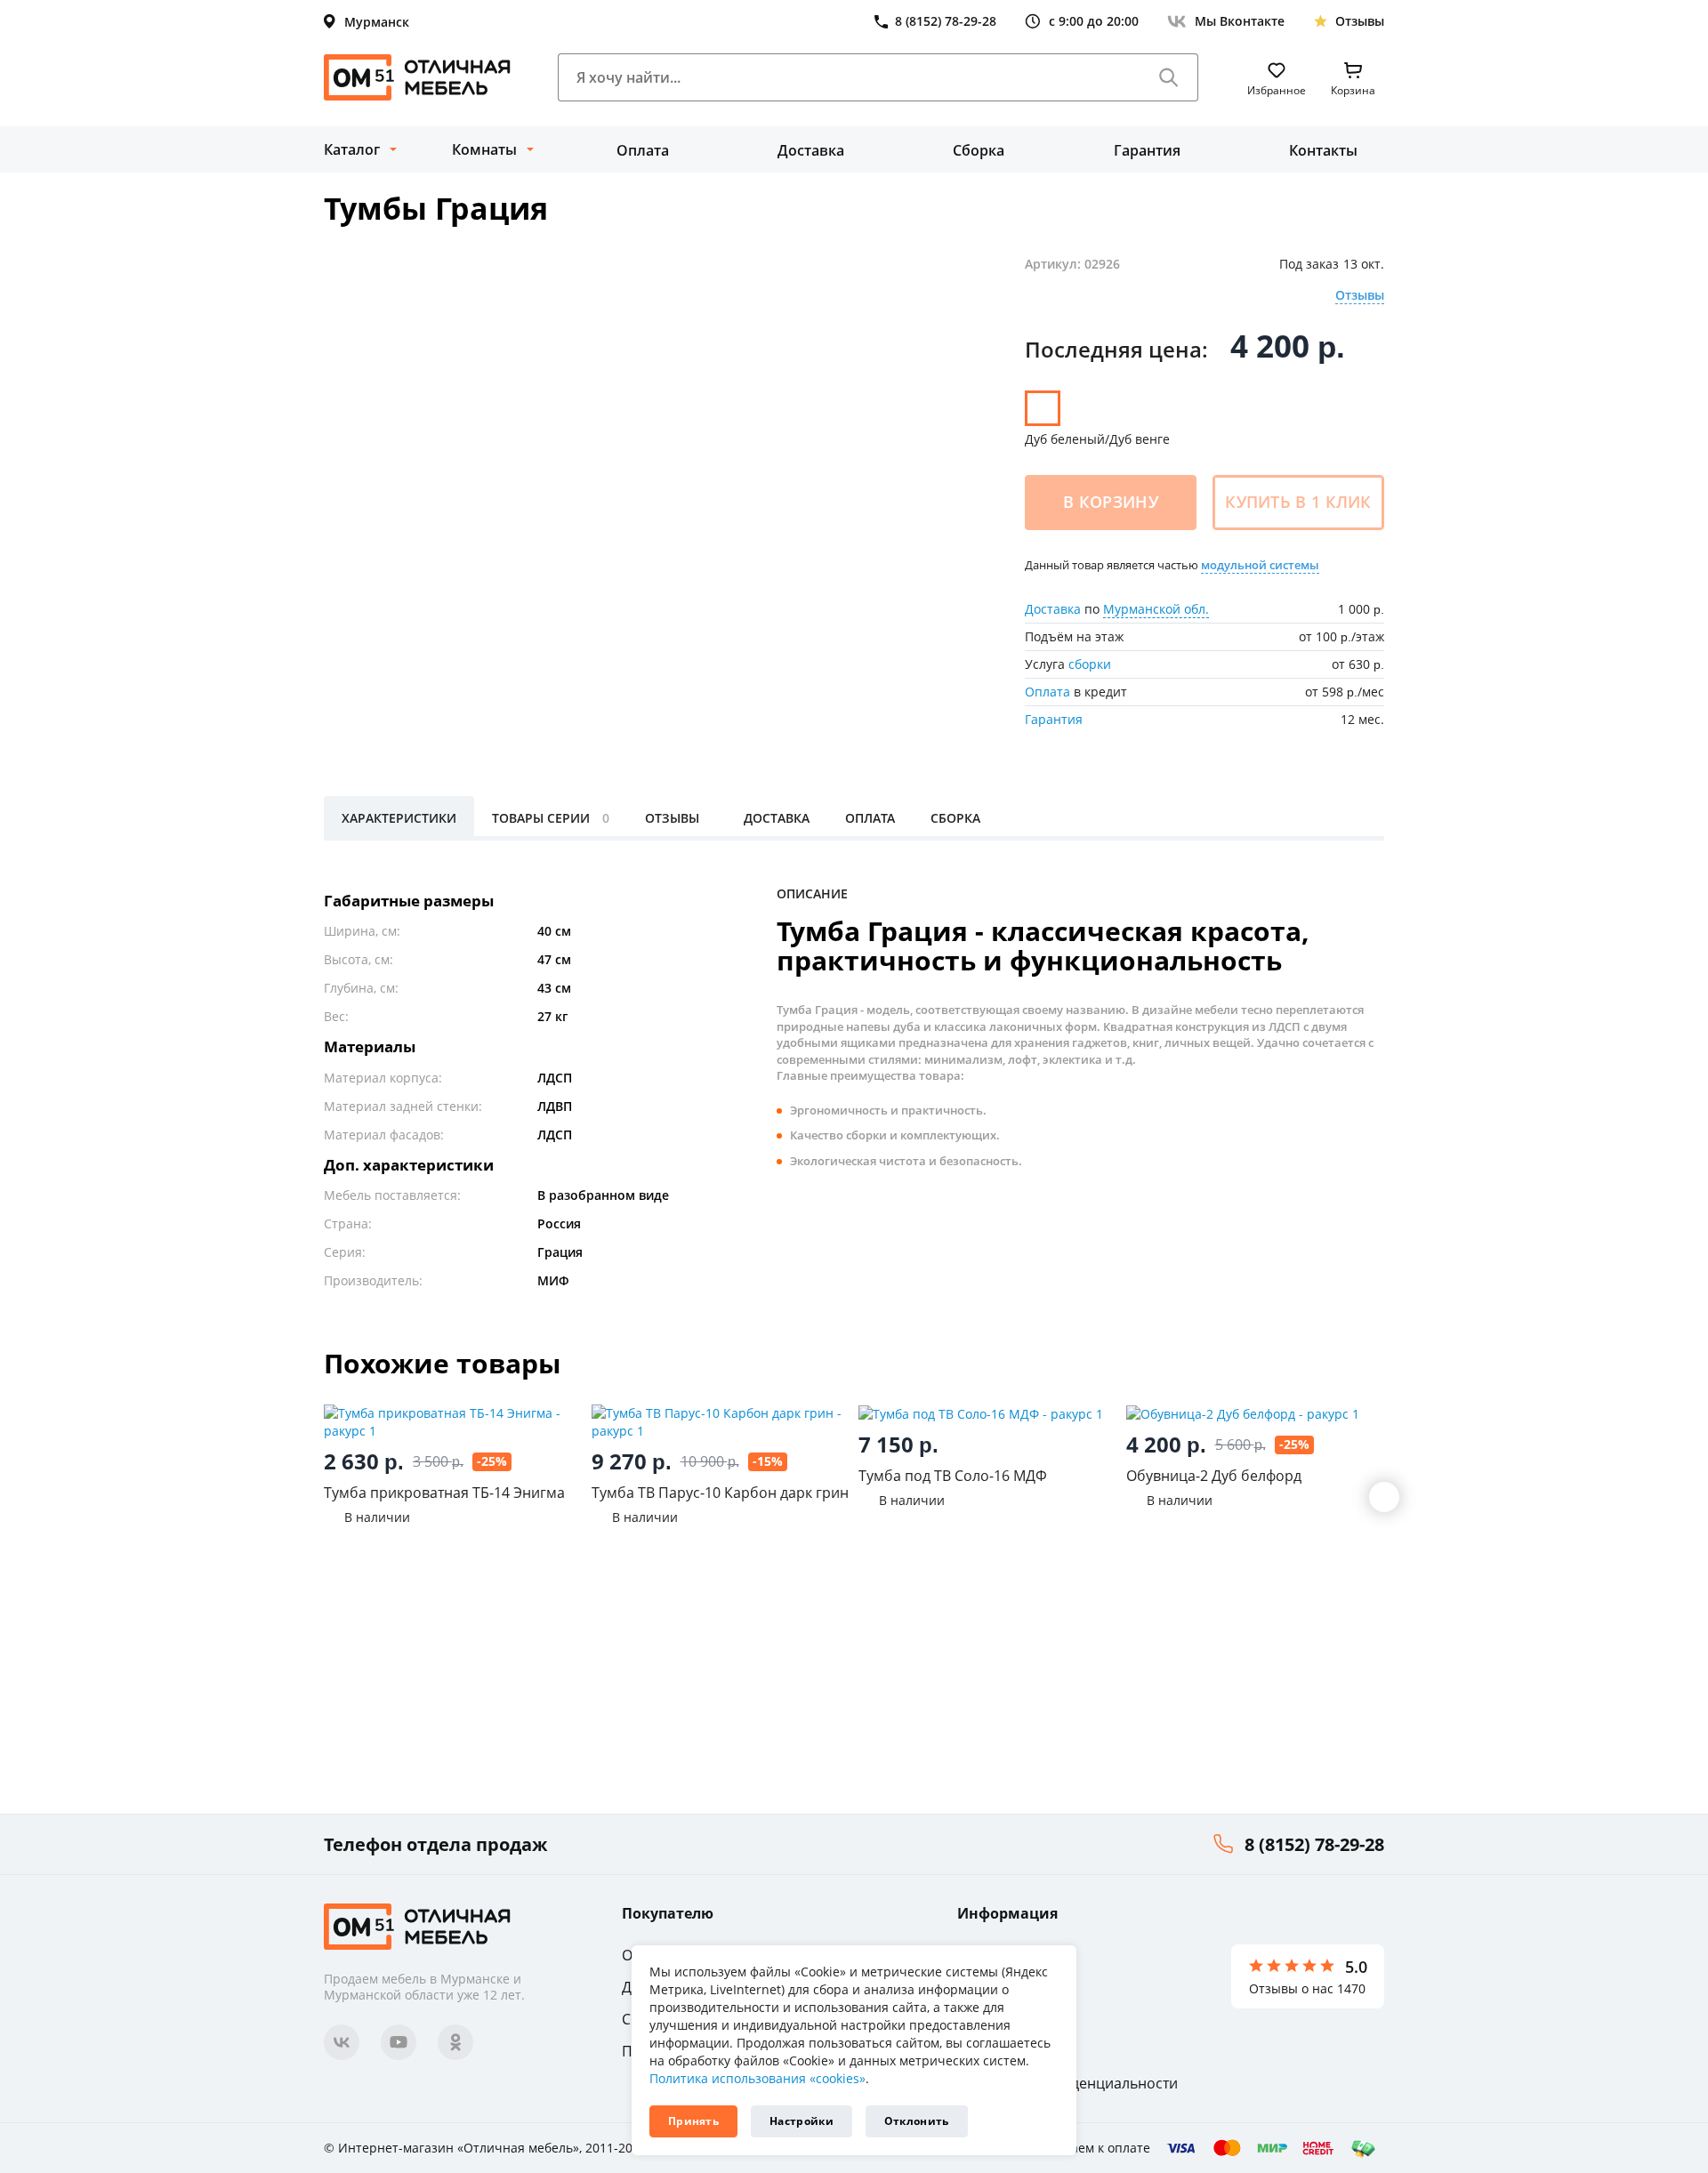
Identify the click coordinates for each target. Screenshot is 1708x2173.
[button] (1384, 1497)
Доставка (811, 150)
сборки (1090, 664)
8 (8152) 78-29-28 (1314, 1844)
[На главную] (417, 77)
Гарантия (1147, 150)
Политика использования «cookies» (757, 2078)
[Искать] (1169, 77)
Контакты (1323, 150)
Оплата (643, 150)
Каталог (352, 149)
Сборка (979, 150)
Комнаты (484, 149)
